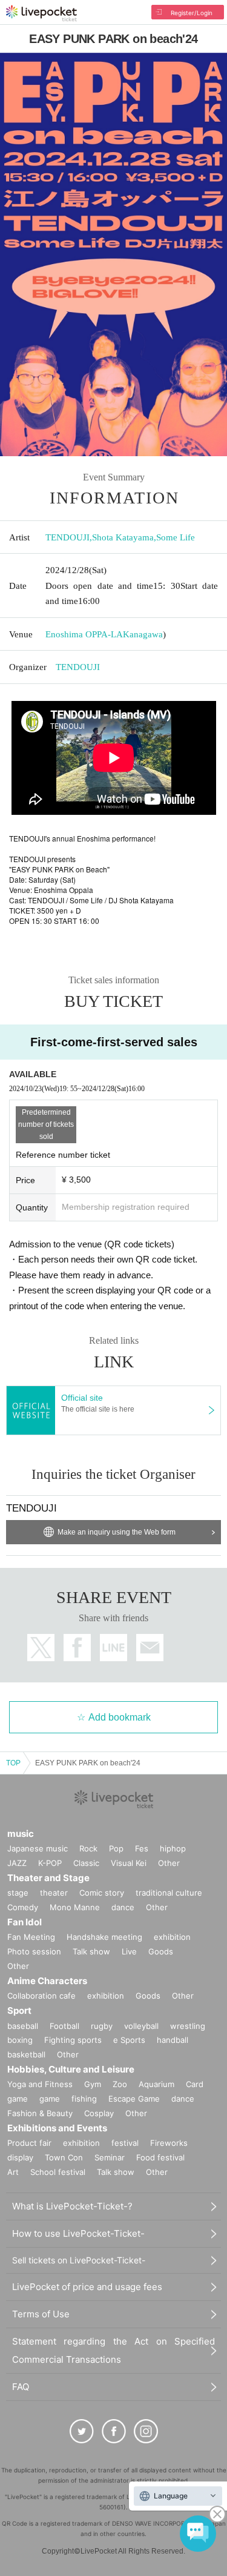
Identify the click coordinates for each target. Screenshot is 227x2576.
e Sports (129, 2040)
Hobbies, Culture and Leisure (71, 2069)
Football (64, 2026)
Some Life (176, 537)
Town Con (64, 2157)
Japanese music (38, 1848)
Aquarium (156, 2084)
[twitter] (82, 2431)
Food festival (160, 2157)
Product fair (29, 2143)
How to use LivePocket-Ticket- (78, 2233)
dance (123, 1907)
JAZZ (17, 1863)
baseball (23, 2026)
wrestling (188, 2026)
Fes (142, 1848)
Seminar (110, 2157)
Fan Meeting (31, 1937)
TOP (13, 1763)
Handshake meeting (104, 1937)
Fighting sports (73, 2040)
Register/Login (192, 13)
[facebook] (114, 2431)
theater (54, 1893)
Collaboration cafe (41, 1996)
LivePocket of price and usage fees (87, 2287)
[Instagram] (146, 2431)
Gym (93, 2084)
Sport (19, 2010)
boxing (20, 2040)
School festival (58, 2172)
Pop (116, 1848)
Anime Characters (47, 1981)
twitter (41, 1648)
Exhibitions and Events (57, 2128)
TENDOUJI (67, 537)
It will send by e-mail (150, 1648)
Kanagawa (143, 634)
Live (129, 1951)
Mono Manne (75, 1907)
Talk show (91, 1951)
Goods (161, 1951)
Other (169, 1863)
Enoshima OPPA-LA (84, 634)
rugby (102, 2026)
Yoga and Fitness (40, 2084)
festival (125, 2143)
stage (18, 1893)
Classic (86, 1863)
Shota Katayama (123, 537)
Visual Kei (129, 1863)
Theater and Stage (48, 1878)
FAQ (21, 2387)
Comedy (23, 1907)
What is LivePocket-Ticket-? (72, 2206)
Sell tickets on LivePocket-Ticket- (79, 2260)
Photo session (34, 1951)
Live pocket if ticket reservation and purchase (41, 13)
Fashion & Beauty (40, 2113)
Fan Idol (25, 1922)
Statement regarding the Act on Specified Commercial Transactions (113, 2350)
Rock (88, 1848)
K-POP (50, 1863)
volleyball (141, 2026)
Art (13, 2172)
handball (173, 2040)
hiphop (173, 1848)
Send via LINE (113, 1648)
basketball (26, 2054)
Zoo (120, 2084)
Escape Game (134, 2099)
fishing (84, 2099)
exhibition (172, 1937)
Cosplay (99, 2113)
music (21, 1834)
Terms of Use (41, 2314)
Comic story (102, 1893)
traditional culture (169, 1893)
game (50, 2099)
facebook (77, 1648)
